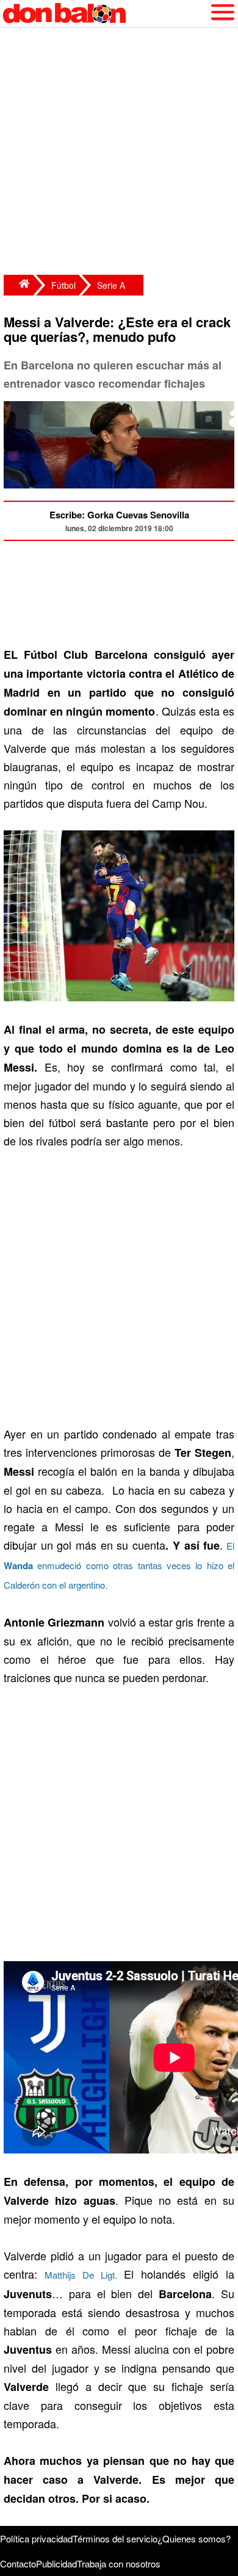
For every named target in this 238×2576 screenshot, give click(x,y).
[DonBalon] (18, 285)
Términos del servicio (115, 2538)
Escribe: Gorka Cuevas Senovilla (119, 515)
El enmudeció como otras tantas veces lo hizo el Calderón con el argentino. (119, 1565)
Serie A (111, 285)
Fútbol (63, 285)
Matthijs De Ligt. (81, 2275)
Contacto (18, 2563)
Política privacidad (36, 2538)
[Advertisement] (119, 153)
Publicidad (56, 2563)
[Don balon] (105, 13)
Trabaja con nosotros (119, 2563)
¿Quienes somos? (194, 2538)
